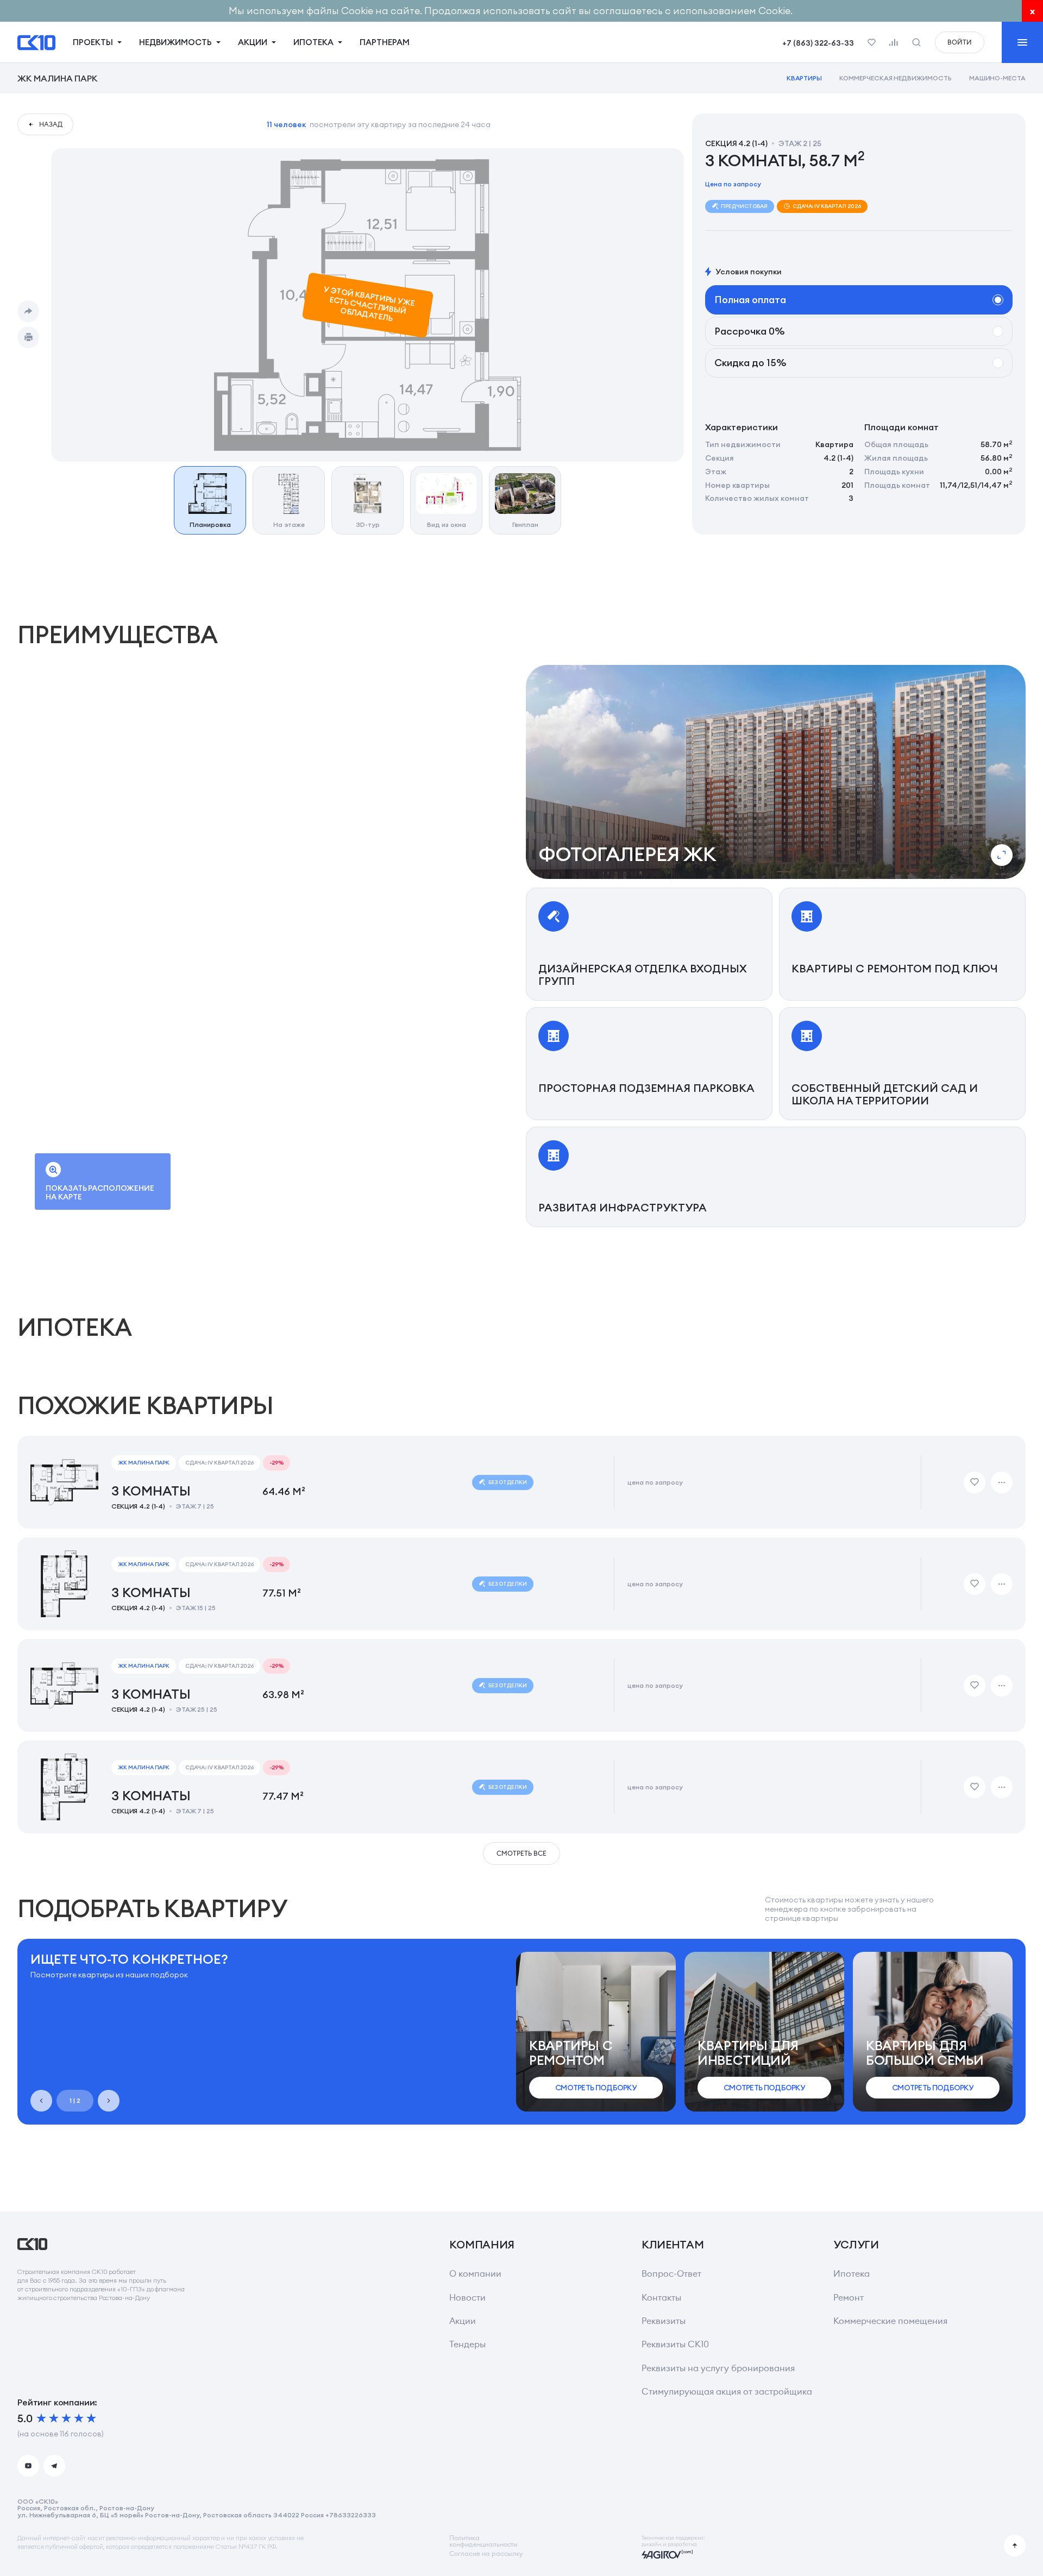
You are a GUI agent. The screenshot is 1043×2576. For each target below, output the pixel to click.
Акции (463, 2321)
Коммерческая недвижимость (896, 78)
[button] (776, 772)
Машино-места (997, 78)
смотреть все (521, 1853)
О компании (475, 2274)
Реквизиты (664, 2321)
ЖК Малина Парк (57, 78)
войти (960, 42)
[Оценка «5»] (91, 2418)
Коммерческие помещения (890, 2321)
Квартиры (805, 78)
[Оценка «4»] (79, 2418)
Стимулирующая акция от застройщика (727, 2392)
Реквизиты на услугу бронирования (718, 2368)
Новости (467, 2298)
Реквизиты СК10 (675, 2344)
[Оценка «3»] (66, 2418)
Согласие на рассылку (486, 2554)
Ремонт (849, 2298)
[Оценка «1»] (41, 2418)
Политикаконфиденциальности (483, 2541)
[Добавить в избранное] (975, 1482)
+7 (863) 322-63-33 (818, 43)
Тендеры (467, 2344)
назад (51, 124)
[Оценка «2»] (54, 2418)
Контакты (661, 2298)
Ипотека (852, 2274)
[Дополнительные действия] (1002, 1482)
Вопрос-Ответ (671, 2274)
